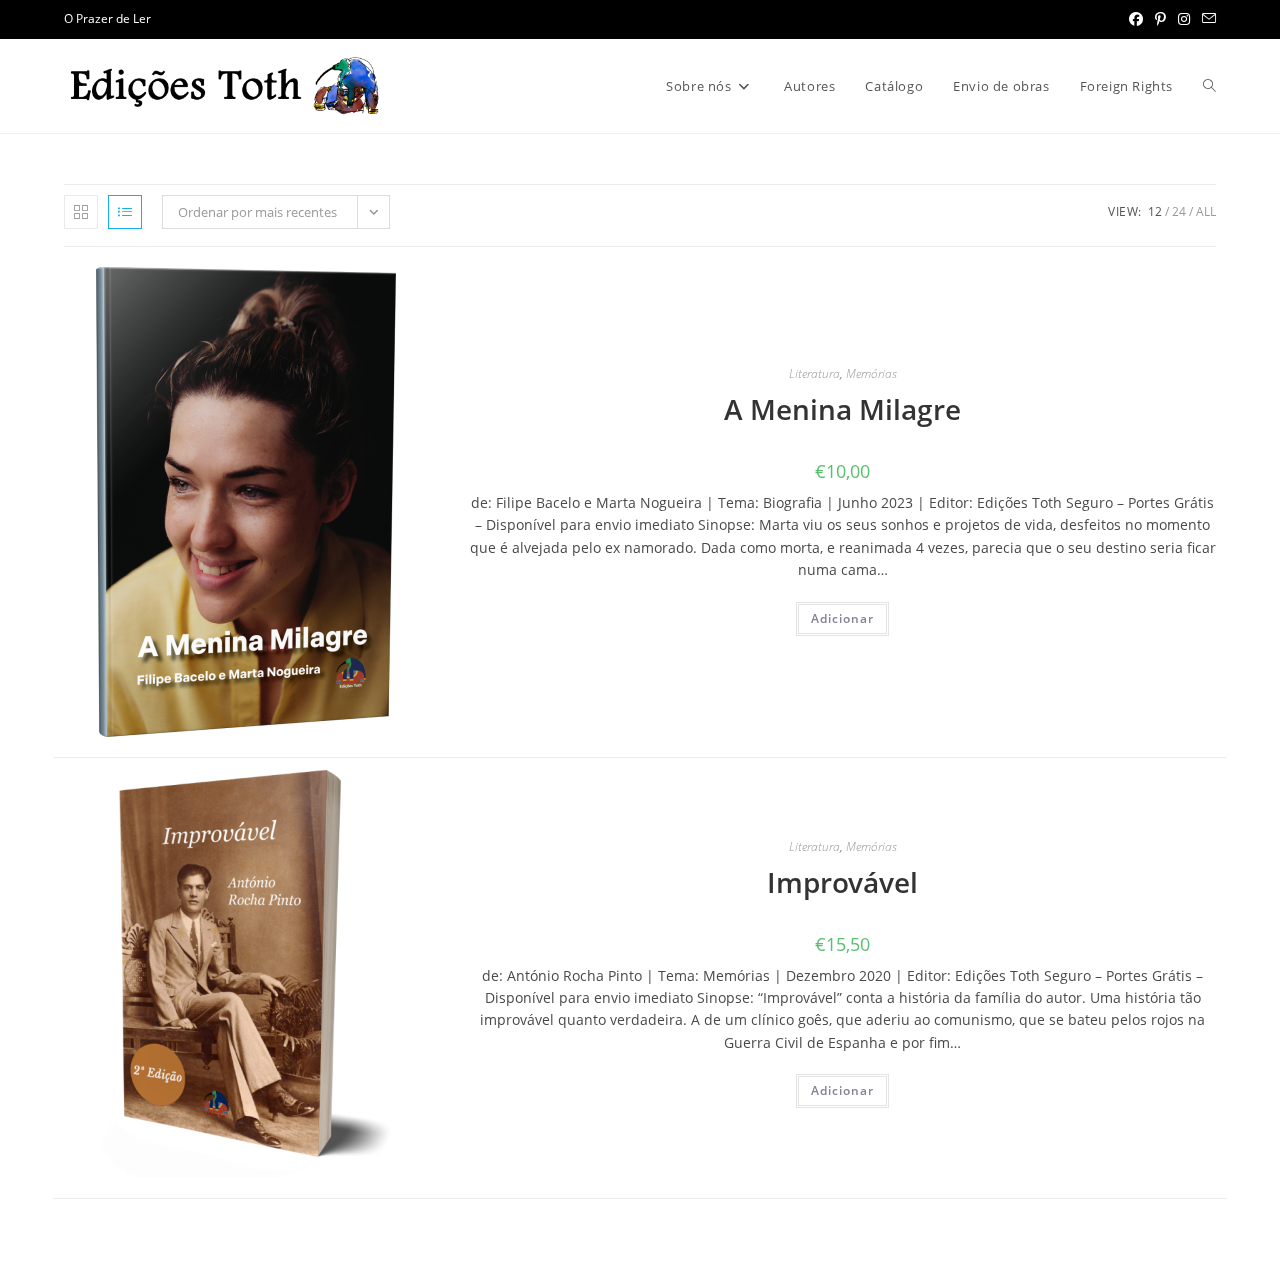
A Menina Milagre (842, 409)
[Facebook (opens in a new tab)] (1136, 19)
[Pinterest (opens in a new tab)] (1160, 19)
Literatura (814, 373)
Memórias (871, 373)
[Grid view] (81, 212)
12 (1155, 211)
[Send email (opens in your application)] (1206, 19)
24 (1179, 211)
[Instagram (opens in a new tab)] (1184, 19)
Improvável (842, 882)
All (1206, 211)
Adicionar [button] (842, 618)
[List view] (125, 212)
